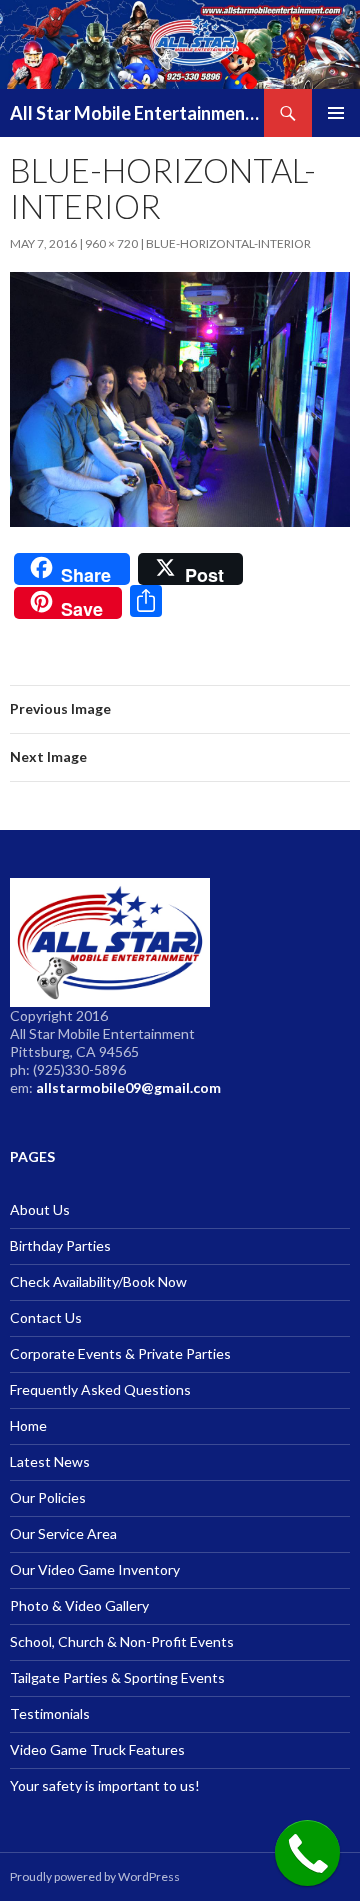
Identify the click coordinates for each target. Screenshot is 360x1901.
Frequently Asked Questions (100, 1389)
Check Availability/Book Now (98, 1281)
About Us (40, 1209)
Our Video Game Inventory (95, 1569)
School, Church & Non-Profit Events (122, 1641)
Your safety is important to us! (105, 1785)
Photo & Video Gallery (79, 1605)
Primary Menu (336, 113)
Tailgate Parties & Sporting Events (117, 1677)
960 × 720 (111, 243)
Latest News (50, 1461)
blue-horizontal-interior (228, 243)
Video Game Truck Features (97, 1749)
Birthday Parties (60, 1245)
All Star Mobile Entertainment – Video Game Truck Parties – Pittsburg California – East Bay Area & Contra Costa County (137, 113)
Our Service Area (63, 1533)
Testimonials (50, 1713)
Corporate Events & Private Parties (120, 1353)
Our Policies (48, 1497)
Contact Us (46, 1317)
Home (28, 1425)
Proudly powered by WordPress (95, 1876)
